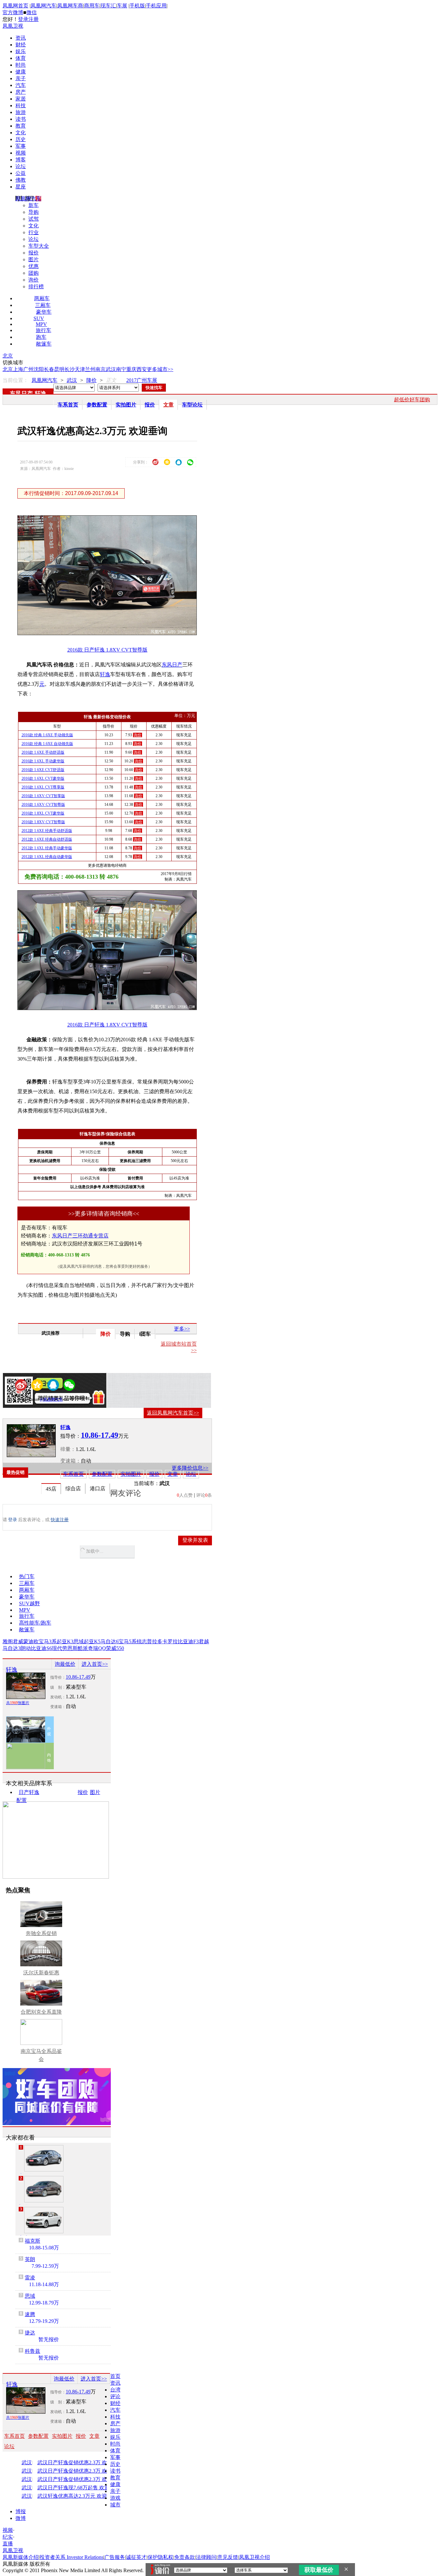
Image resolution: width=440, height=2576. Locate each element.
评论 (115, 2396)
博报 (21, 2511)
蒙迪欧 (31, 1641)
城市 (115, 2505)
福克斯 (33, 2241)
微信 (32, 12)
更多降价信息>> (190, 1468)
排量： (68, 1449)
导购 (33, 212)
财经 (21, 45)
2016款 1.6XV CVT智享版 (43, 796)
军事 (21, 146)
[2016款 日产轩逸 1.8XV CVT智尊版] (112, 633)
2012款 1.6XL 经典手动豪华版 (47, 848)
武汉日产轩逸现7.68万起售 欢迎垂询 (79, 2488)
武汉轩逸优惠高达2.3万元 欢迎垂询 (77, 2496)
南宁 (121, 369)
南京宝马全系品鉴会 (41, 2055)
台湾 (115, 2390)
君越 (204, 1641)
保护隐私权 (160, 2557)
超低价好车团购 (412, 400)
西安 (142, 369)
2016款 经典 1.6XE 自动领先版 (47, 744)
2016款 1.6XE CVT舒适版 (43, 770)
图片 (33, 259)
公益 (21, 173)
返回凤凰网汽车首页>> (173, 1413)
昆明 (59, 369)
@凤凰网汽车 (51, 1399)
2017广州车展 (142, 380)
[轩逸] (31, 1441)
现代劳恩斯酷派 (70, 1648)
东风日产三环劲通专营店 (80, 1236)
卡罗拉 (170, 1641)
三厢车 (43, 305)
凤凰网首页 (15, 6)
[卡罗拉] (44, 2158)
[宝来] (44, 2220)
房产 (21, 92)
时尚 (21, 65)
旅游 (21, 112)
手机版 (137, 6)
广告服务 (115, 2557)
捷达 (30, 2333)
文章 (168, 405)
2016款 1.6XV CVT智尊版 (43, 805)
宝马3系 (48, 1641)
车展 (122, 6)
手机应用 (156, 6)
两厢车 (42, 298)
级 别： (58, 1687)
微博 (21, 2518)
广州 (28, 369)
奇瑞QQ (97, 1648)
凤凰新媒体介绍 (21, 2557)
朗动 (26, 1648)
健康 (21, 72)
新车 (33, 205)
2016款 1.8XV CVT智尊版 (43, 822)
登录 (23, 19)
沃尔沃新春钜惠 (41, 1973)
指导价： (58, 1677)
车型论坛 (192, 405)
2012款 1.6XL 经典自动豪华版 (47, 857)
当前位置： (15, 380)
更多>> (182, 1329)
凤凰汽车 (184, 879)
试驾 (33, 219)
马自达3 (12, 1648)
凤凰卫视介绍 (254, 2557)
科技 (21, 105)
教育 (21, 126)
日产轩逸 (29, 1792)
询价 (33, 280)
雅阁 (8, 1641)
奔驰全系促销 (41, 1933)
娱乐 (21, 51)
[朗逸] (44, 2189)
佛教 (21, 180)
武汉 (111, 369)
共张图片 (18, 1703)
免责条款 (185, 2557)
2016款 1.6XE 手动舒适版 (43, 752)
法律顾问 (206, 2557)
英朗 (30, 2259)
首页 (115, 2376)
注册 (33, 19)
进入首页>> (95, 1664)
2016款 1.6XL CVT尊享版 (43, 787)
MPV (41, 324)
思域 (79, 1641)
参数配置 (97, 405)
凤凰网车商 (70, 6)
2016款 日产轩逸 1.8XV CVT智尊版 (107, 650)
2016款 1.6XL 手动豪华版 (43, 761)
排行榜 (36, 286)
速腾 (30, 2314)
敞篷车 (44, 344)
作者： (23, 1399)
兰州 (90, 369)
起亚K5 (92, 1641)
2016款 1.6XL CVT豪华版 (43, 778)
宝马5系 (128, 1641)
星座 (21, 187)
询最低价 (65, 1664)
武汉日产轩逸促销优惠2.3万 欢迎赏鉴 (79, 2463)
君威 (18, 1641)
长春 (49, 369)
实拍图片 (126, 405)
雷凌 (30, 2278)
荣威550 (115, 1648)
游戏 (115, 2498)
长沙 (70, 369)
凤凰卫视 (13, 26)
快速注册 (60, 1520)
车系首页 (68, 405)
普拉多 (155, 1641)
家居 (21, 99)
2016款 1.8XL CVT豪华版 (43, 813)
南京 (100, 369)
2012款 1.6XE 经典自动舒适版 (47, 839)
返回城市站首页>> (179, 1347)
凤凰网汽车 (43, 6)
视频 (21, 153)
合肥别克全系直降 (41, 2012)
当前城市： (147, 1483)
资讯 (21, 38)
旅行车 (43, 330)
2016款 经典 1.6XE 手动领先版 (47, 735)
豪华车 (44, 312)
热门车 (27, 1576)
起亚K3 (65, 1641)
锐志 (142, 1641)
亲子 (21, 78)
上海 (18, 369)
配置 (22, 1800)
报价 (33, 253)
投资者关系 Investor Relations (72, 2557)
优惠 (33, 266)
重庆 (131, 369)
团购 (33, 273)
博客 (21, 160)
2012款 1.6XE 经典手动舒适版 (47, 831)
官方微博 (13, 12)
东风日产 (21, 394)
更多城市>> (160, 369)
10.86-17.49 (78, 1677)
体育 (21, 58)
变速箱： (71, 1461)
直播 (8, 2544)
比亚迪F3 (188, 1641)
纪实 (8, 2537)
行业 (33, 232)
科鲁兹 (33, 2351)
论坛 (21, 166)
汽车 (21, 85)
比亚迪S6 (41, 1648)
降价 (91, 380)
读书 (21, 119)
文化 (21, 133)
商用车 (92, 6)
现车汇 (108, 6)
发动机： (58, 1697)
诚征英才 (136, 2557)
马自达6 (110, 1641)
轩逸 (41, 394)
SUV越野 (29, 1603)
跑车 (41, 337)
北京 (8, 356)
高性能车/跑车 (35, 1623)
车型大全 (39, 246)
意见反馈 (228, 2557)
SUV (39, 318)
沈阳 (39, 369)
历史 (21, 139)
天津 (80, 369)
